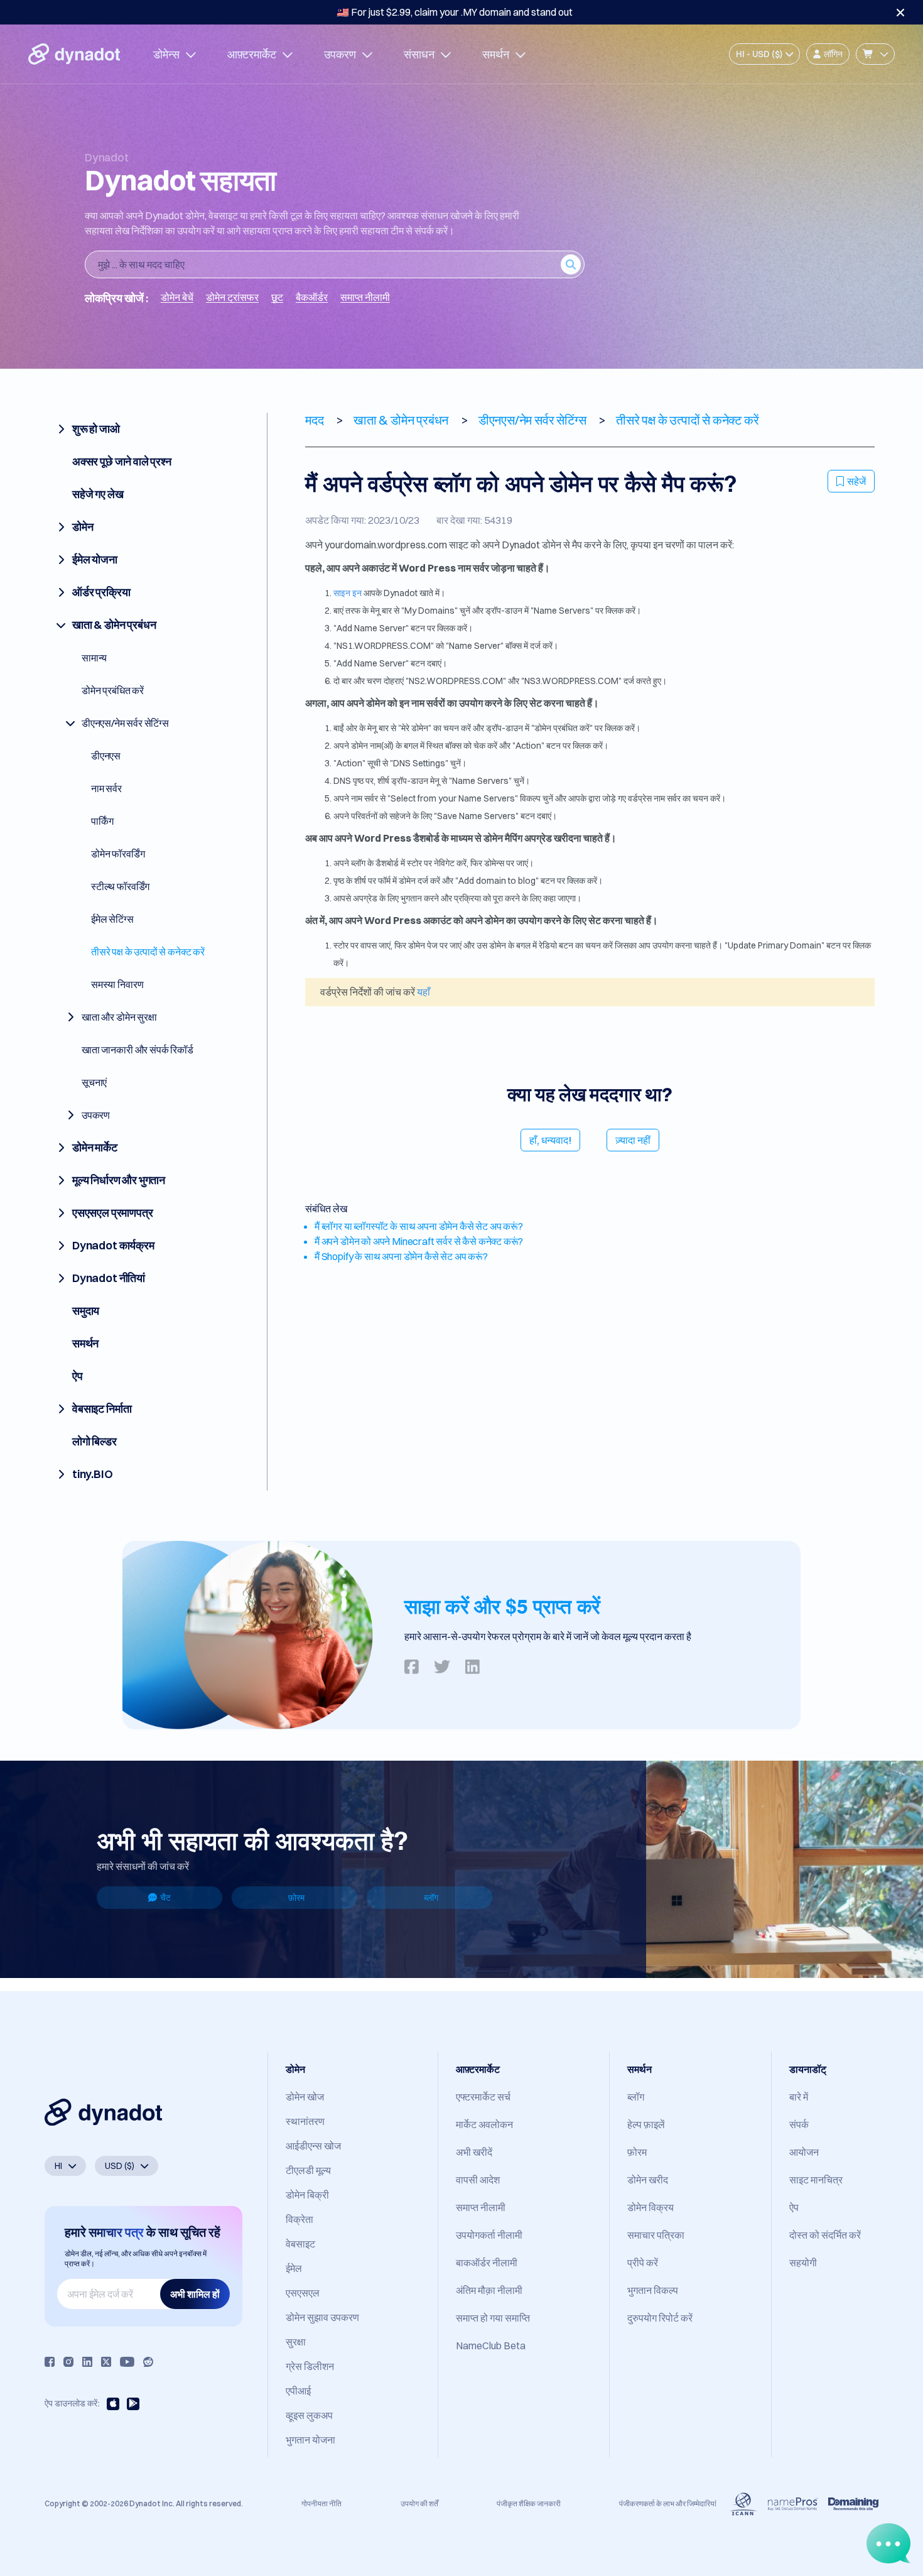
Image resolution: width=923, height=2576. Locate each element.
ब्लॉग (431, 1898)
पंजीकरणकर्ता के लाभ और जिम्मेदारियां (668, 2503)
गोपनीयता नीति (321, 2503)
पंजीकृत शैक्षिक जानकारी (529, 2503)
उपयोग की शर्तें (419, 2503)
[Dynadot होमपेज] (74, 54)
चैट (165, 1898)
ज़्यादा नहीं (633, 1140)
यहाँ (424, 992)
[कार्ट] (875, 54)
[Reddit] (148, 2362)
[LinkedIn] (87, 2362)
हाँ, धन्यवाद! (550, 1140)
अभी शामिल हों (195, 2294)
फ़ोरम (296, 1898)
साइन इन (348, 593)
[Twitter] (106, 2362)
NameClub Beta (491, 2345)
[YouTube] (127, 2362)
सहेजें (856, 481)
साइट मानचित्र (816, 2180)
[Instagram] (68, 2362)
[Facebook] (50, 2362)
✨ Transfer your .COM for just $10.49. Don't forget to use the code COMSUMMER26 (455, 12)
